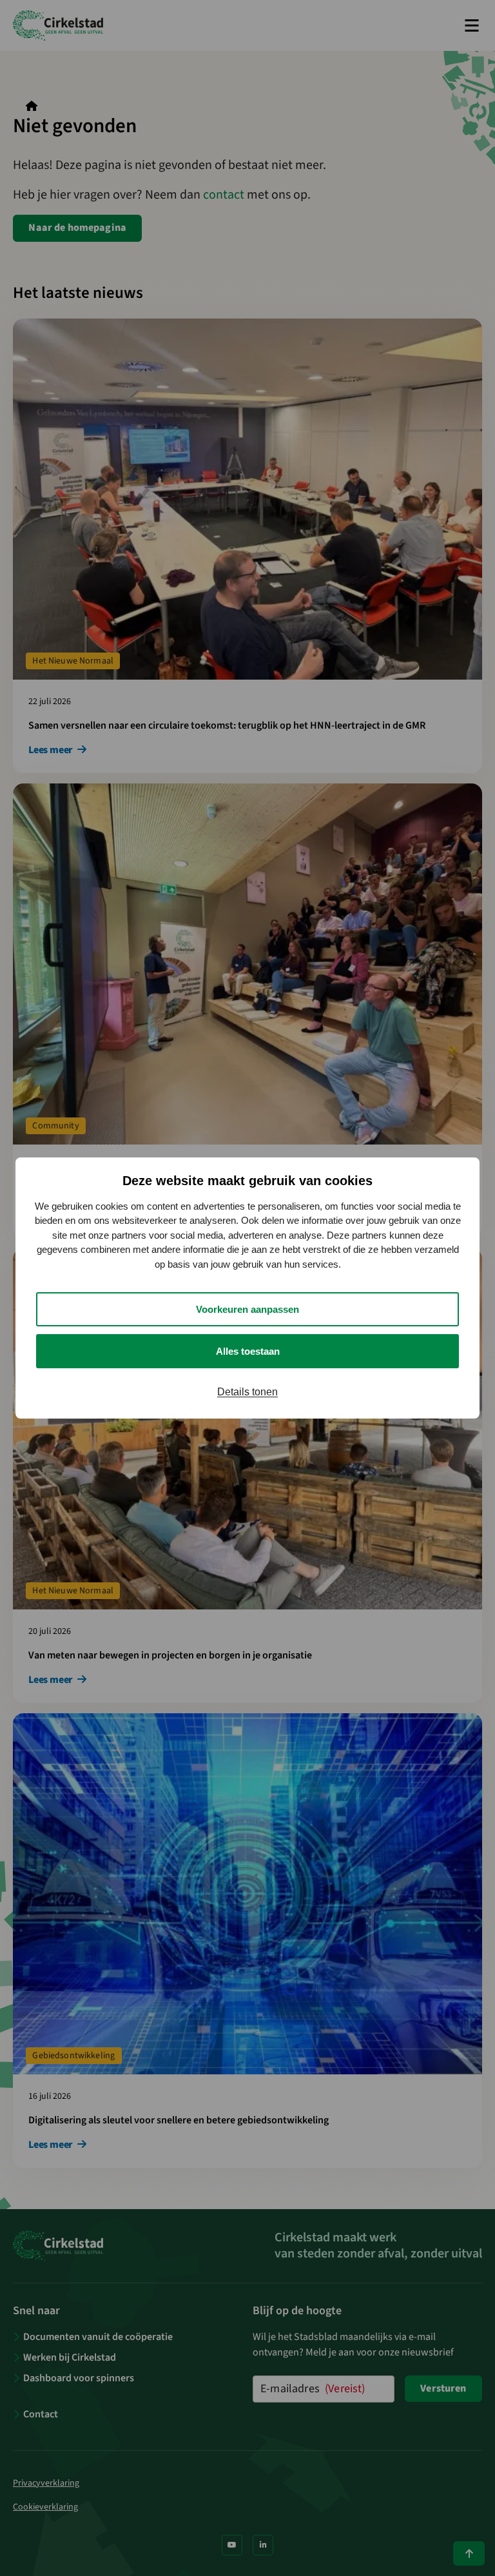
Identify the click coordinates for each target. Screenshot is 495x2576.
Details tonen (247, 1392)
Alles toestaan (248, 1351)
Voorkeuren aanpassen (247, 1309)
